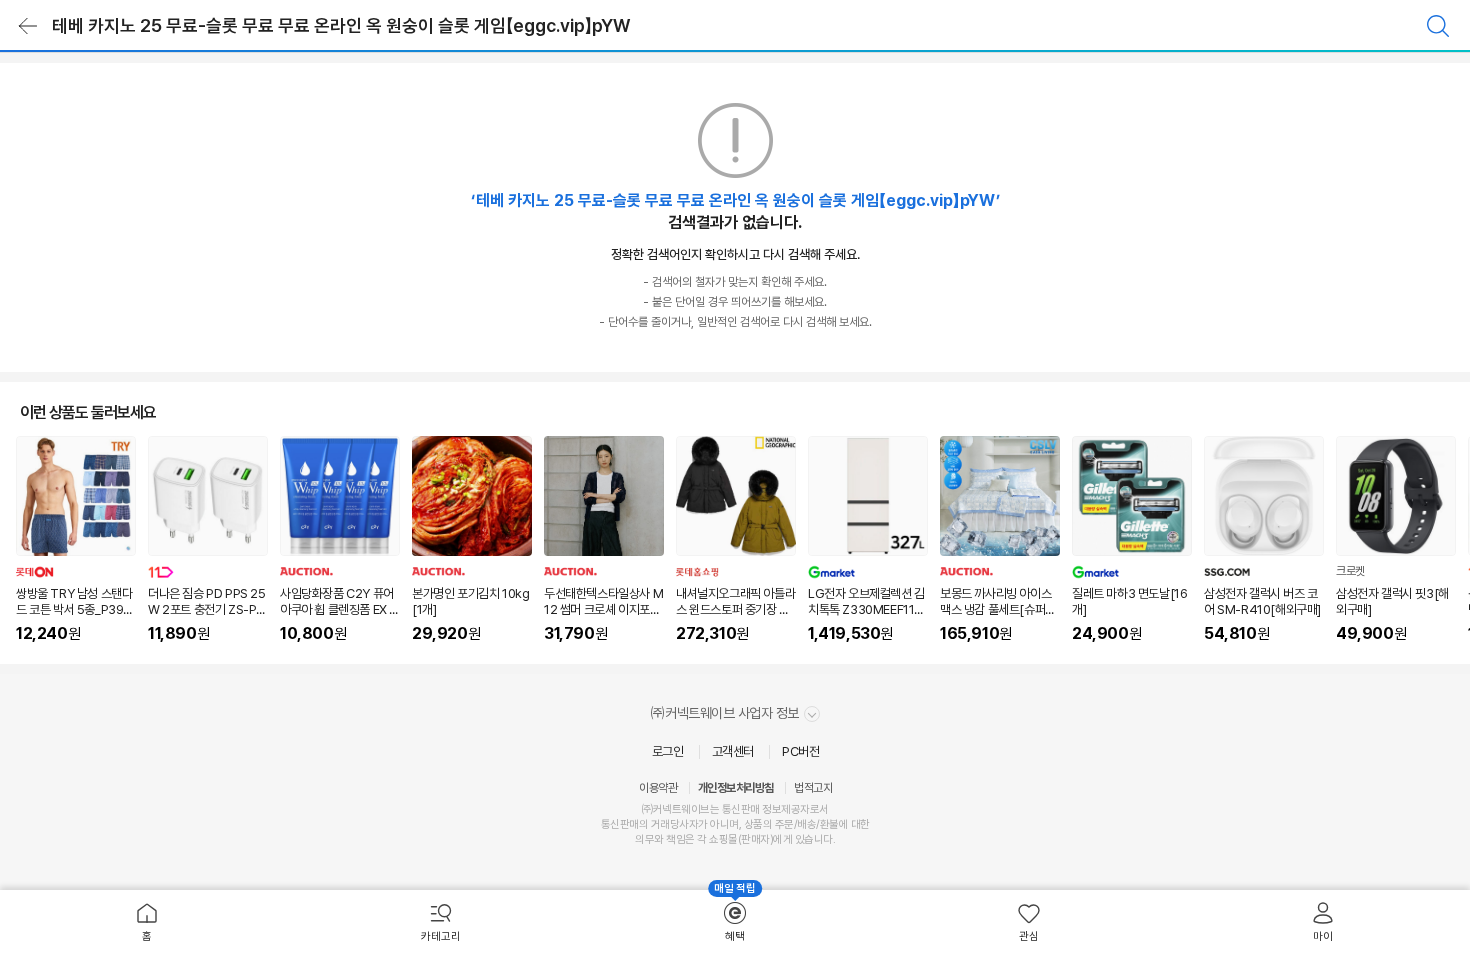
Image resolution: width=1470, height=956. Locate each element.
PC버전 (800, 751)
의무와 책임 (660, 839)
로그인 (668, 751)
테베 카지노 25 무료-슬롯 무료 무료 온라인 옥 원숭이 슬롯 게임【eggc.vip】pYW (341, 25)
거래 (660, 824)
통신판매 (620, 824)
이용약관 (658, 788)
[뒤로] (28, 26)
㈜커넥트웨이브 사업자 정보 (726, 713)
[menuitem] (147, 923)
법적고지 (813, 788)
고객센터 (733, 751)
